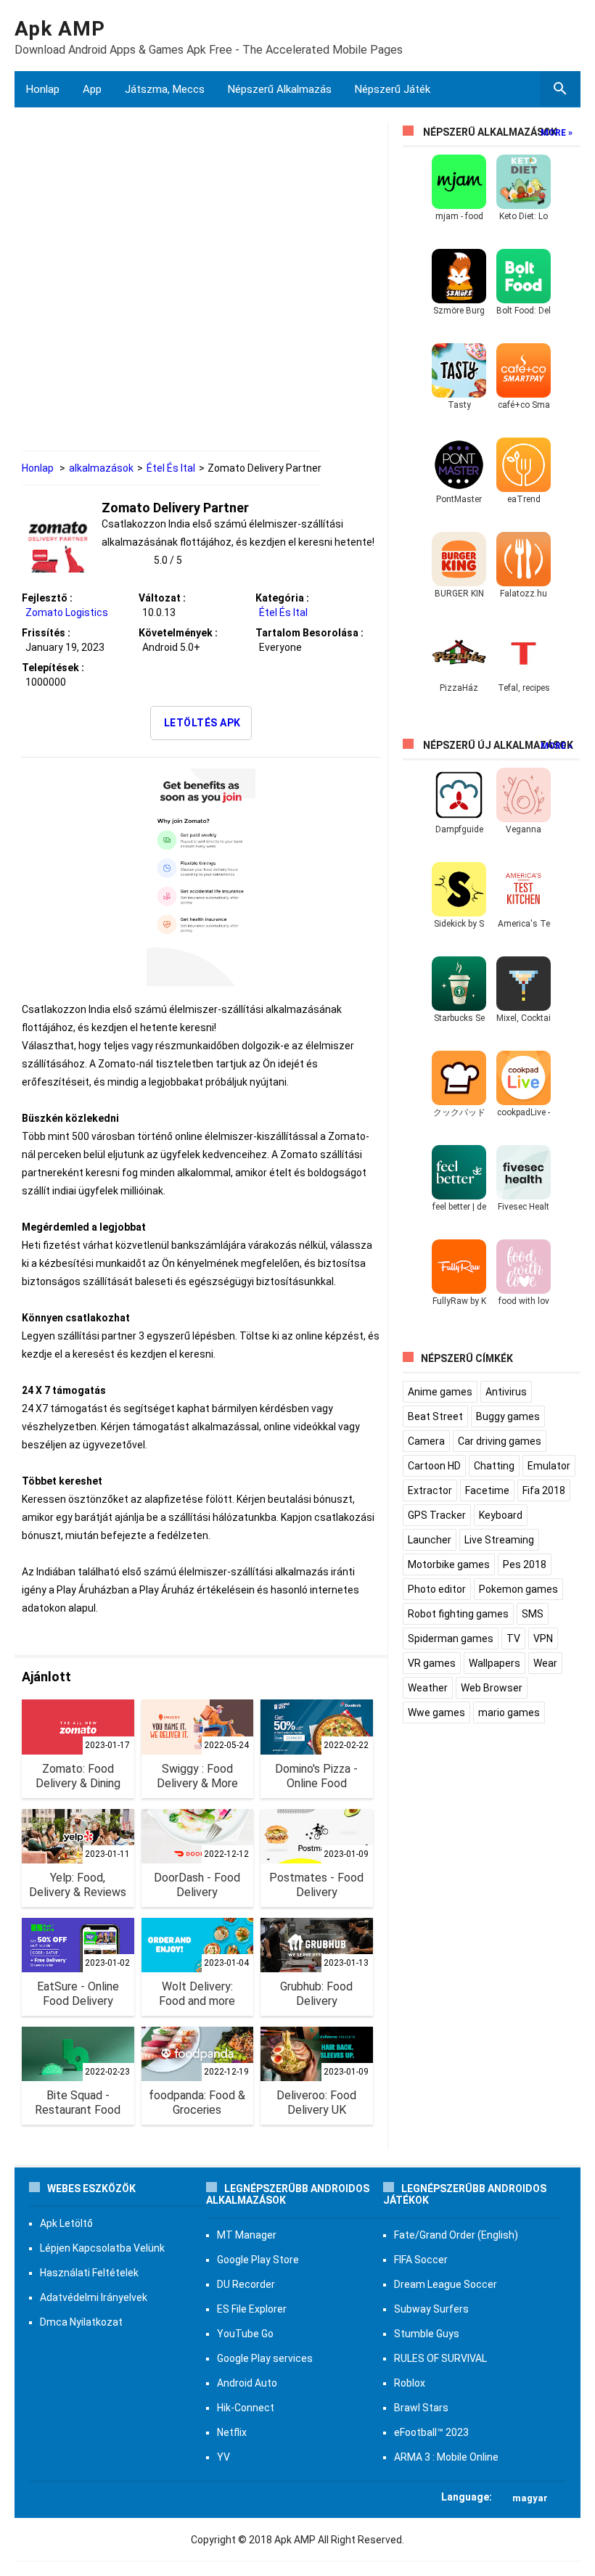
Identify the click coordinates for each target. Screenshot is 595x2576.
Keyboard (501, 1515)
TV (513, 1638)
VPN (543, 1638)
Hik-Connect (246, 2408)
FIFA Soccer (421, 2260)
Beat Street (435, 1416)
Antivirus (506, 1392)
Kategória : (282, 598)
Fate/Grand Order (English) (456, 2235)
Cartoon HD (434, 1466)
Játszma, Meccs (165, 89)
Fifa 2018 (544, 1490)
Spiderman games (451, 1638)
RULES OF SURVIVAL (440, 2358)
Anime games (440, 1392)
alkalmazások (101, 468)
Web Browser (492, 1688)
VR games (432, 1663)
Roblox (410, 2383)
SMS (533, 1614)
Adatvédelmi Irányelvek (94, 2297)
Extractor (430, 1490)
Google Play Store (258, 2260)
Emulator (549, 1466)
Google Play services (265, 2358)
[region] (201, 288)
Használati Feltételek (89, 2273)
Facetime (487, 1490)
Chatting (494, 1466)
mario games (509, 1712)
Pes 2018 (525, 1564)
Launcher (430, 1540)
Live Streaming (499, 1540)
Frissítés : (46, 633)
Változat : (162, 598)
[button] (297, 2497)
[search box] (560, 89)
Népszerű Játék (393, 89)
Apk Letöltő (66, 2223)
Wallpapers (495, 1663)
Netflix (232, 2432)
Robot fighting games (458, 1614)
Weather (428, 1688)
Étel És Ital (171, 468)
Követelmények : (178, 633)
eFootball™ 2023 (431, 2432)
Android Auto (247, 2383)
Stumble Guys (427, 2334)
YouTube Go (245, 2334)
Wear (545, 1663)
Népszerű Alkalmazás (280, 89)
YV (223, 2457)
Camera (426, 1441)
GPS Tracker (437, 1515)
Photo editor (437, 1589)
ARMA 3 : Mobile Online (446, 2457)
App (92, 89)
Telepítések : (53, 668)
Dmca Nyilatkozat (81, 2322)
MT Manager (247, 2235)
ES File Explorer (252, 2309)
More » (557, 133)
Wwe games (436, 1712)
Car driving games (500, 1441)
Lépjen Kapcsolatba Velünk (102, 2248)
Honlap (43, 89)
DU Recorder (246, 2284)
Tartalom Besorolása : (309, 633)
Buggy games (508, 1416)
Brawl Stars (421, 2408)
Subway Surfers (431, 2309)
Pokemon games (518, 1589)
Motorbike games (449, 1564)
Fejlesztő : (47, 598)
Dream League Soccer (446, 2284)
